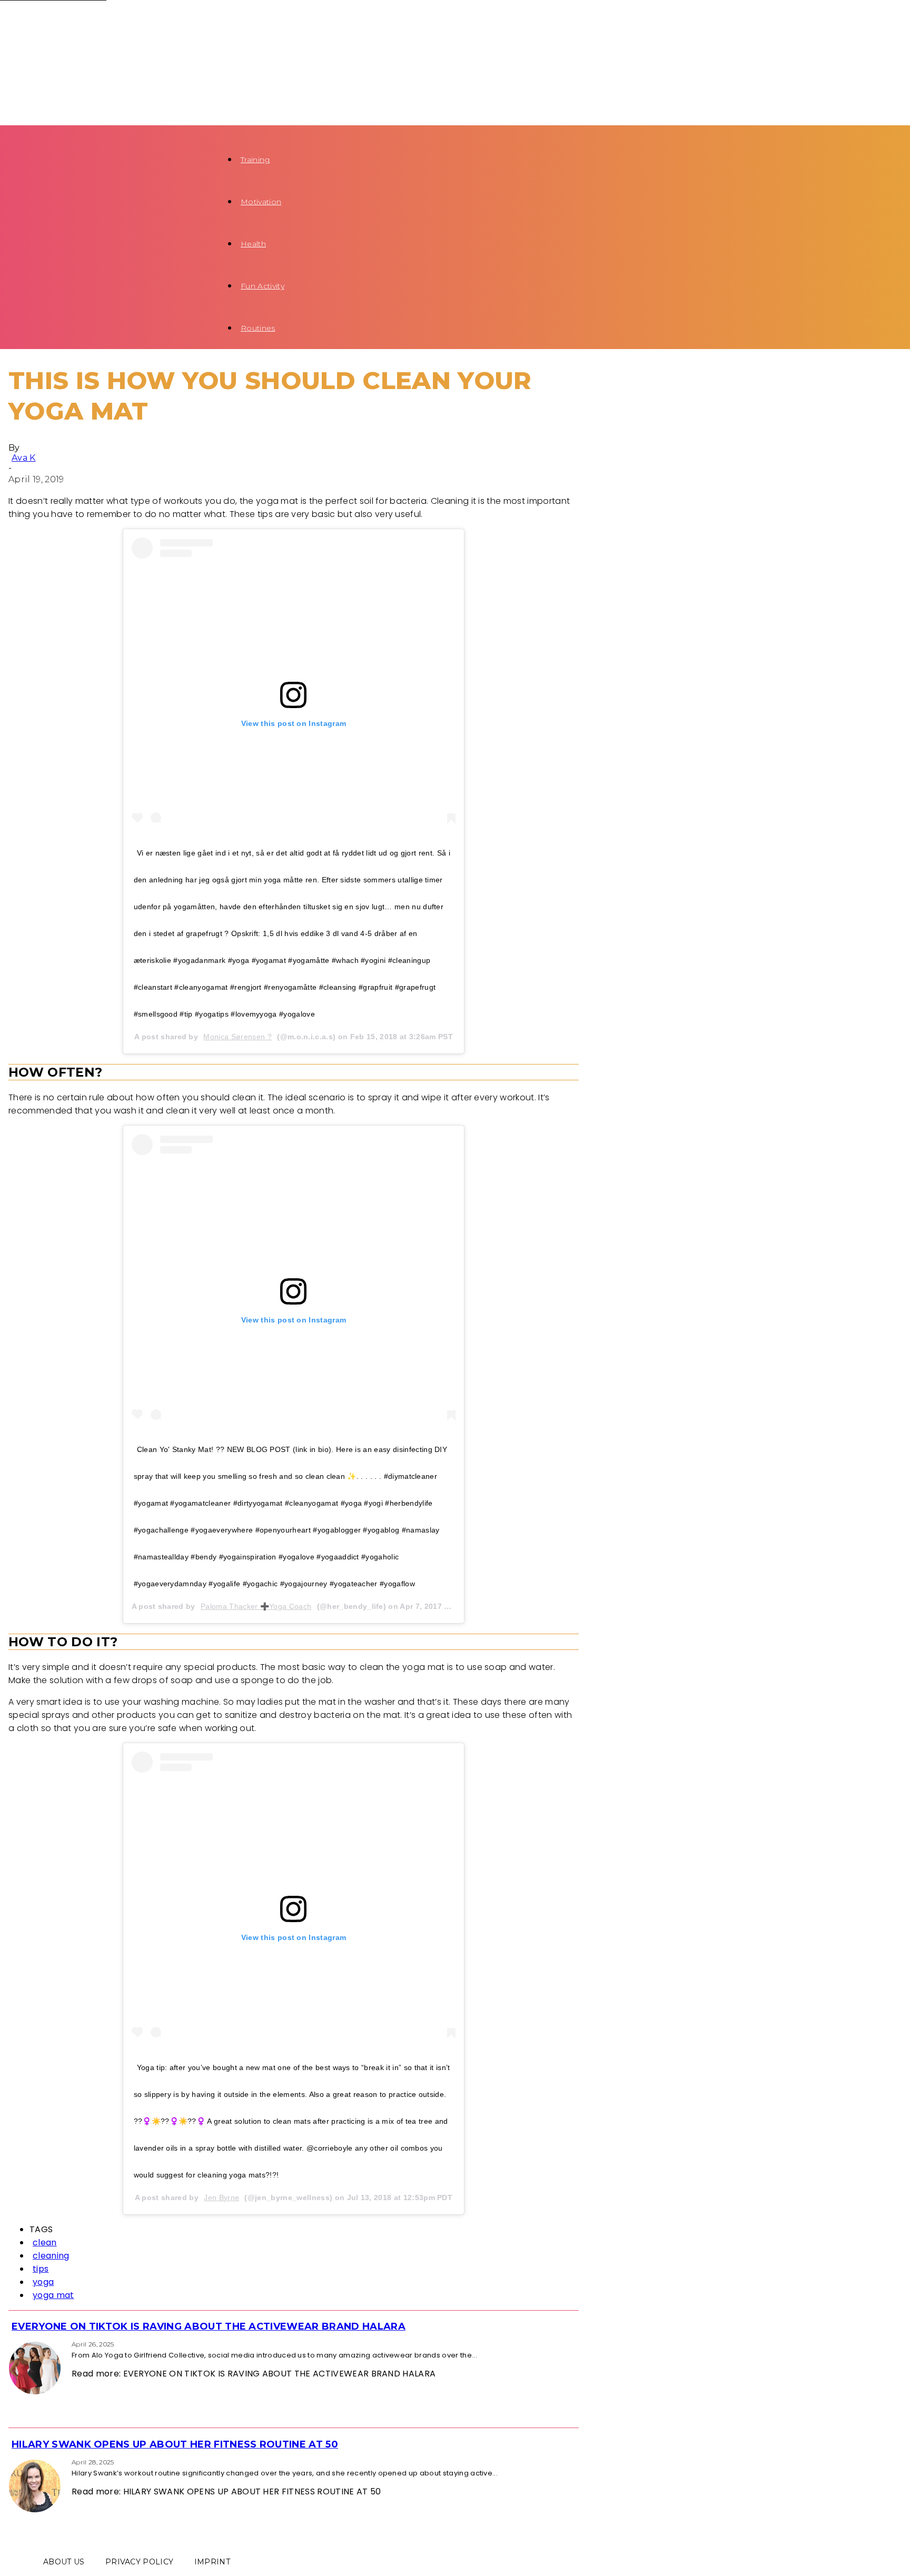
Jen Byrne (221, 2197)
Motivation (261, 202)
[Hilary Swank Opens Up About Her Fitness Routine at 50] (12, 2461)
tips (41, 2269)
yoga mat (53, 2295)
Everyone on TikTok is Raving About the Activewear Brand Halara (209, 2326)
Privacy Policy (139, 2562)
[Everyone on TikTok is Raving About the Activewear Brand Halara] (12, 2344)
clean (45, 2242)
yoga (43, 2282)
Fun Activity (263, 286)
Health (253, 244)
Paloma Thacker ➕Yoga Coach (256, 1606)
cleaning (51, 2256)
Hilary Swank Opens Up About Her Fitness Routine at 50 (175, 2444)
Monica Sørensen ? (237, 1037)
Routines (258, 328)
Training (255, 160)
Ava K (24, 458)
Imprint (212, 2562)
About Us (64, 2562)
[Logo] (91, 21)
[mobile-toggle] (20, 132)
